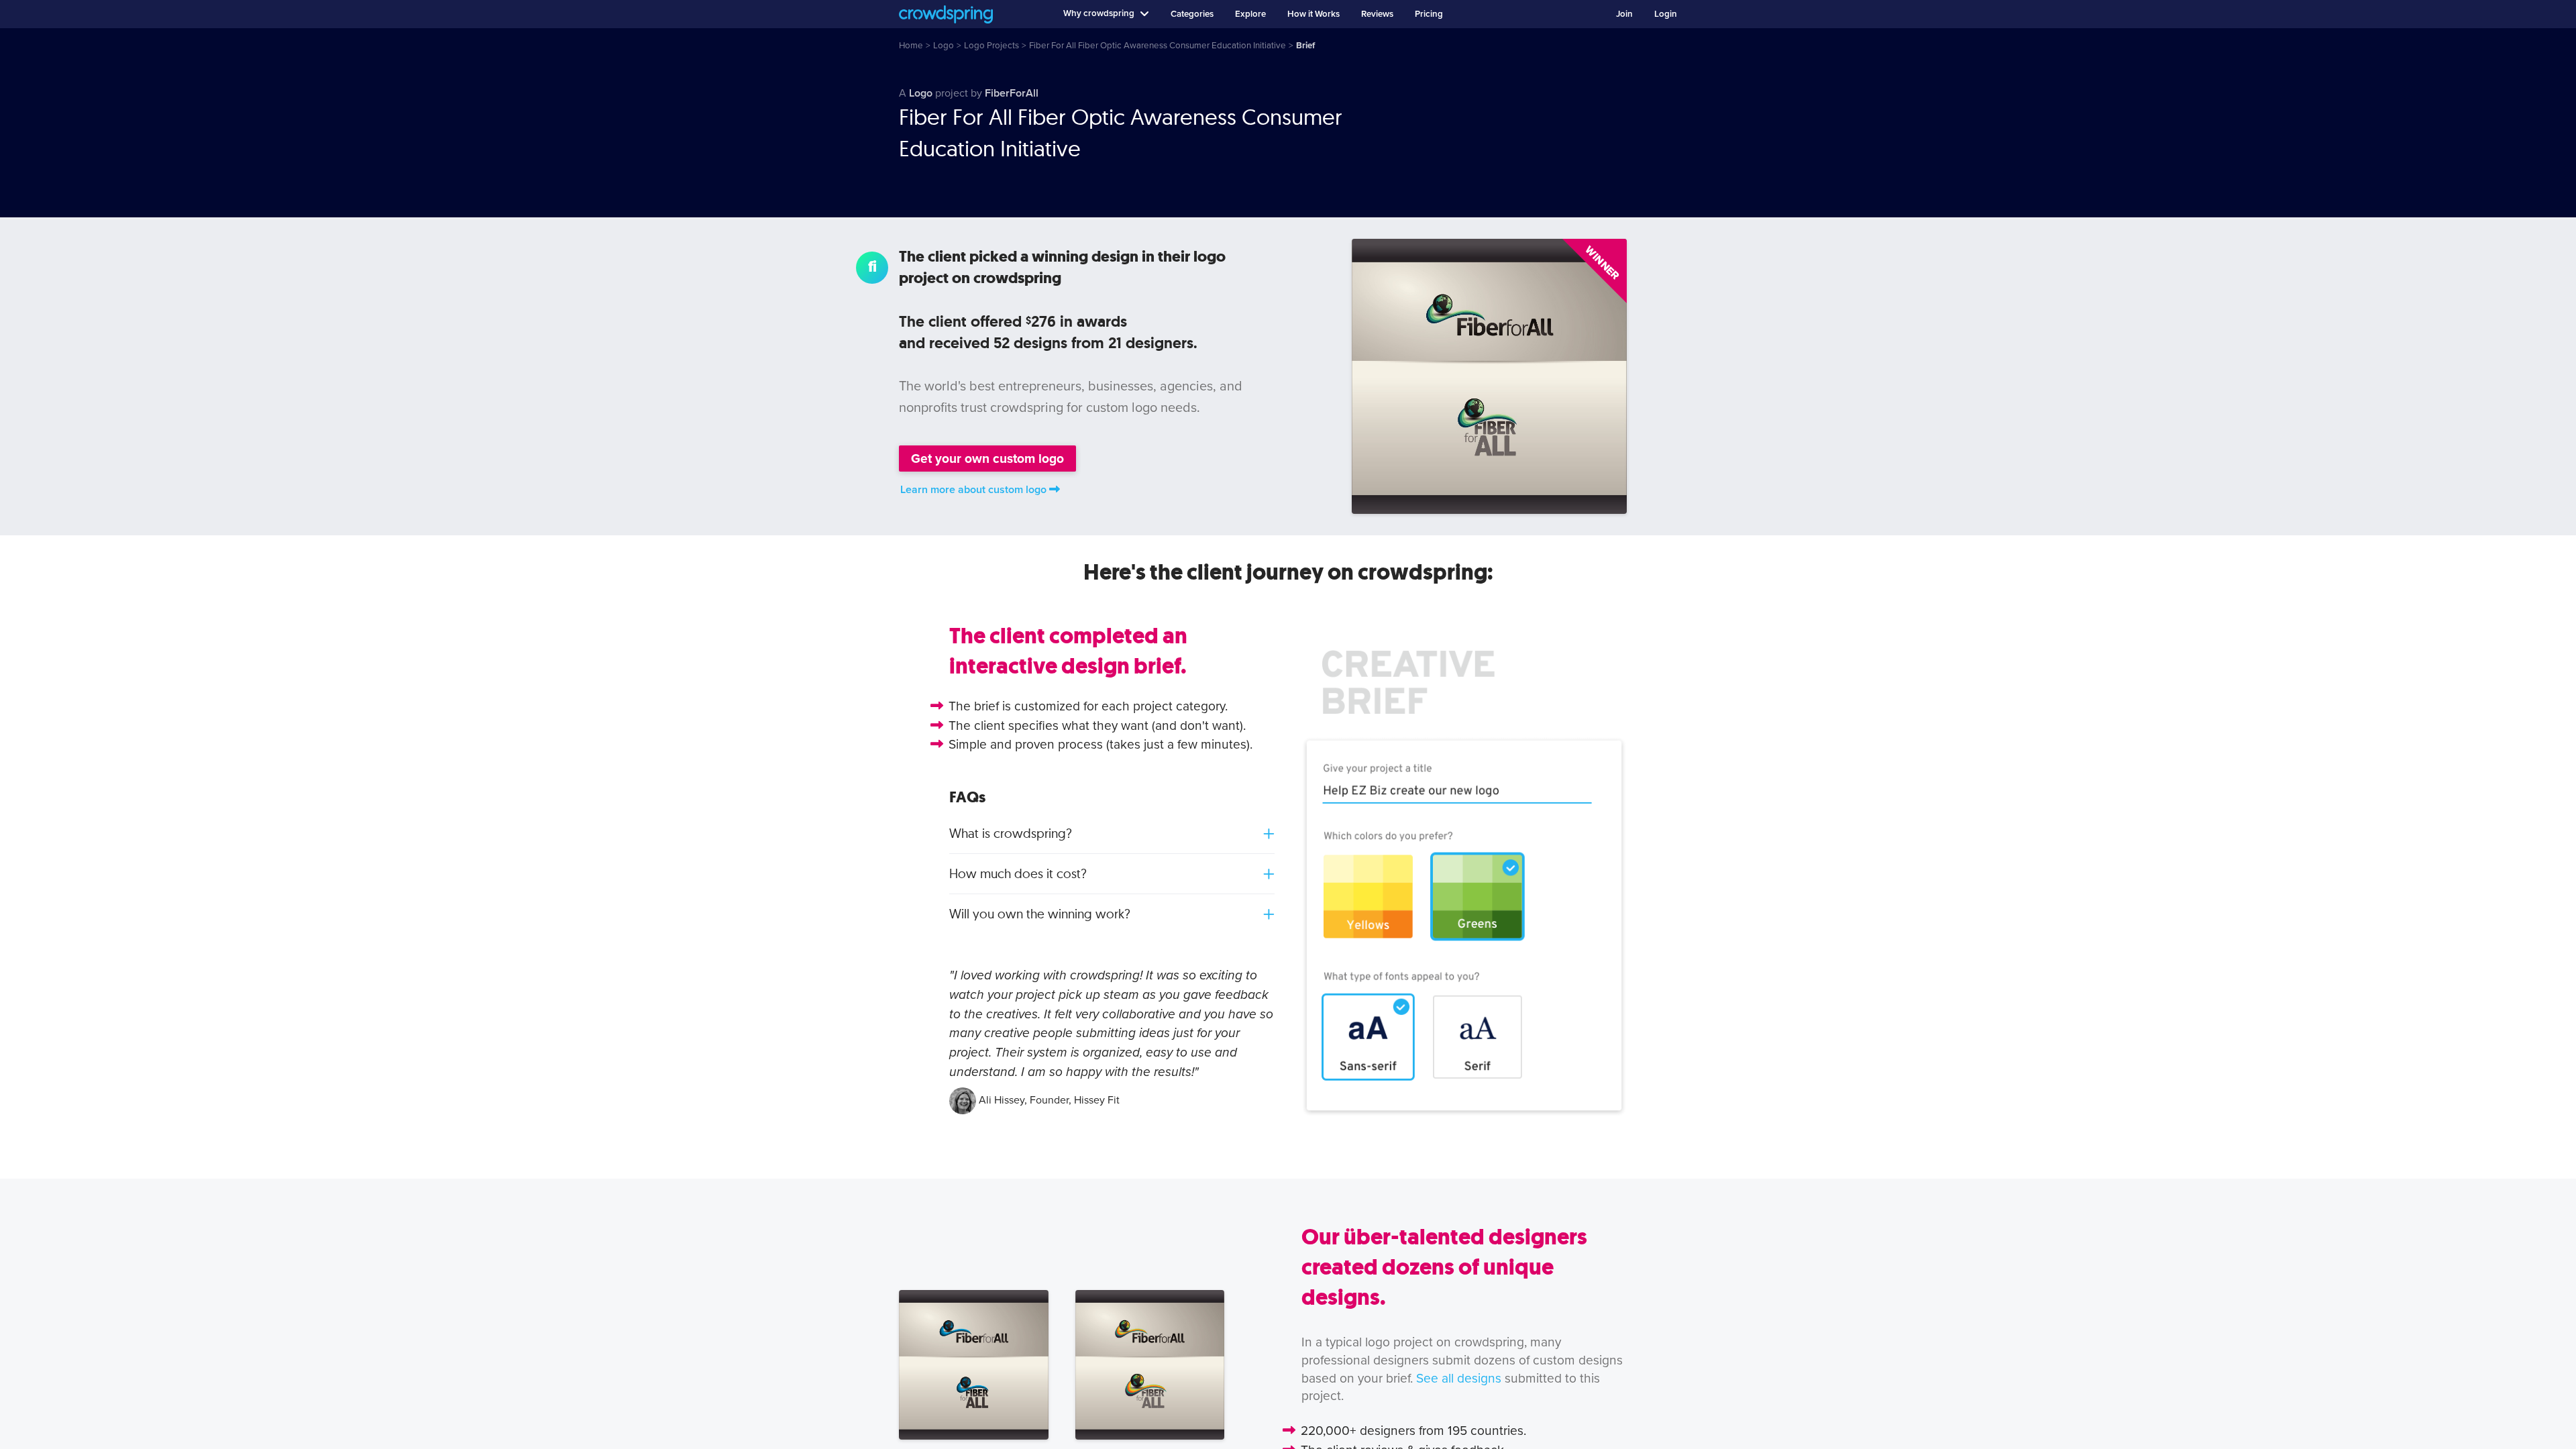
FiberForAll (1012, 93)
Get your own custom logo (987, 459)
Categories (1192, 14)
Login (1666, 14)
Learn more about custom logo (973, 490)
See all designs (1459, 1378)
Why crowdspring (1099, 13)
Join (1624, 14)
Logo (921, 93)
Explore (1250, 14)
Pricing (1429, 14)
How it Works (1313, 14)
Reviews (1377, 14)
